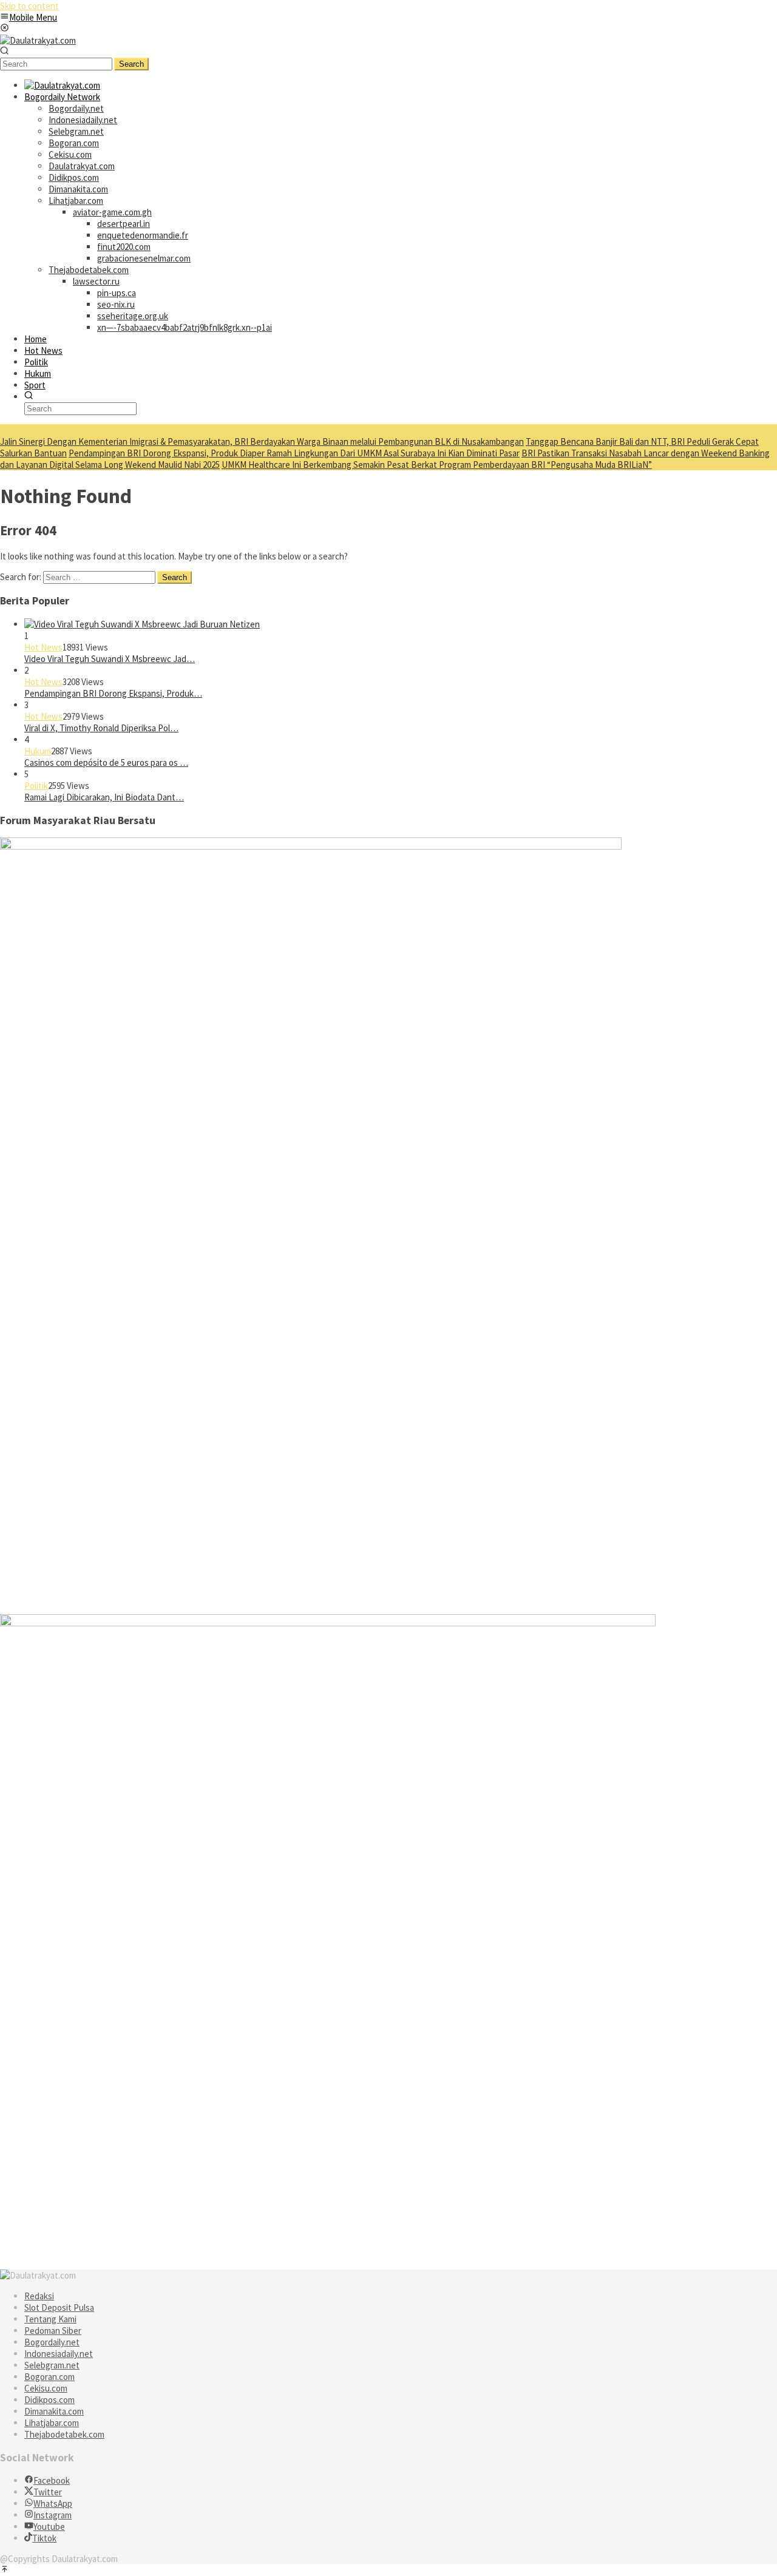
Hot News (43, 647)
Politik (36, 786)
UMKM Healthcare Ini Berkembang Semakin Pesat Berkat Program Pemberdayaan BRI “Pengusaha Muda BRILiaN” (437, 465)
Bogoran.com (49, 2377)
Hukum (38, 751)
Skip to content (29, 6)
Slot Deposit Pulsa (59, 2307)
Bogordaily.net (52, 2342)
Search (131, 64)
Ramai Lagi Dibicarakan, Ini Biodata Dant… (104, 797)
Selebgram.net (52, 2365)
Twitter (48, 2492)
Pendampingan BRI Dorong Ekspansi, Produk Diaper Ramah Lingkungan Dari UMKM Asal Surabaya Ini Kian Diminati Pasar (294, 453)
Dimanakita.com (54, 2411)
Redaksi (39, 2296)
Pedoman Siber (53, 2331)
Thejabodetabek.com (64, 2434)
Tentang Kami (50, 2319)
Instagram (53, 2515)
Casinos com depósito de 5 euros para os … (106, 762)
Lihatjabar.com (52, 2423)
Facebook (52, 2480)
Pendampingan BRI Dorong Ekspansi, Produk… (113, 693)
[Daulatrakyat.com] (38, 40)
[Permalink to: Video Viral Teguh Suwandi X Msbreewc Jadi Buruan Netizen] (142, 624)
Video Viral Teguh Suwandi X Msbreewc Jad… (110, 659)
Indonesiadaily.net (59, 2354)
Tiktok (44, 2538)
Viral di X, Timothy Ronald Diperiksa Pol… (101, 728)
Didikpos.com (49, 2400)
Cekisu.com (46, 2388)
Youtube (49, 2527)
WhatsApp (53, 2503)
